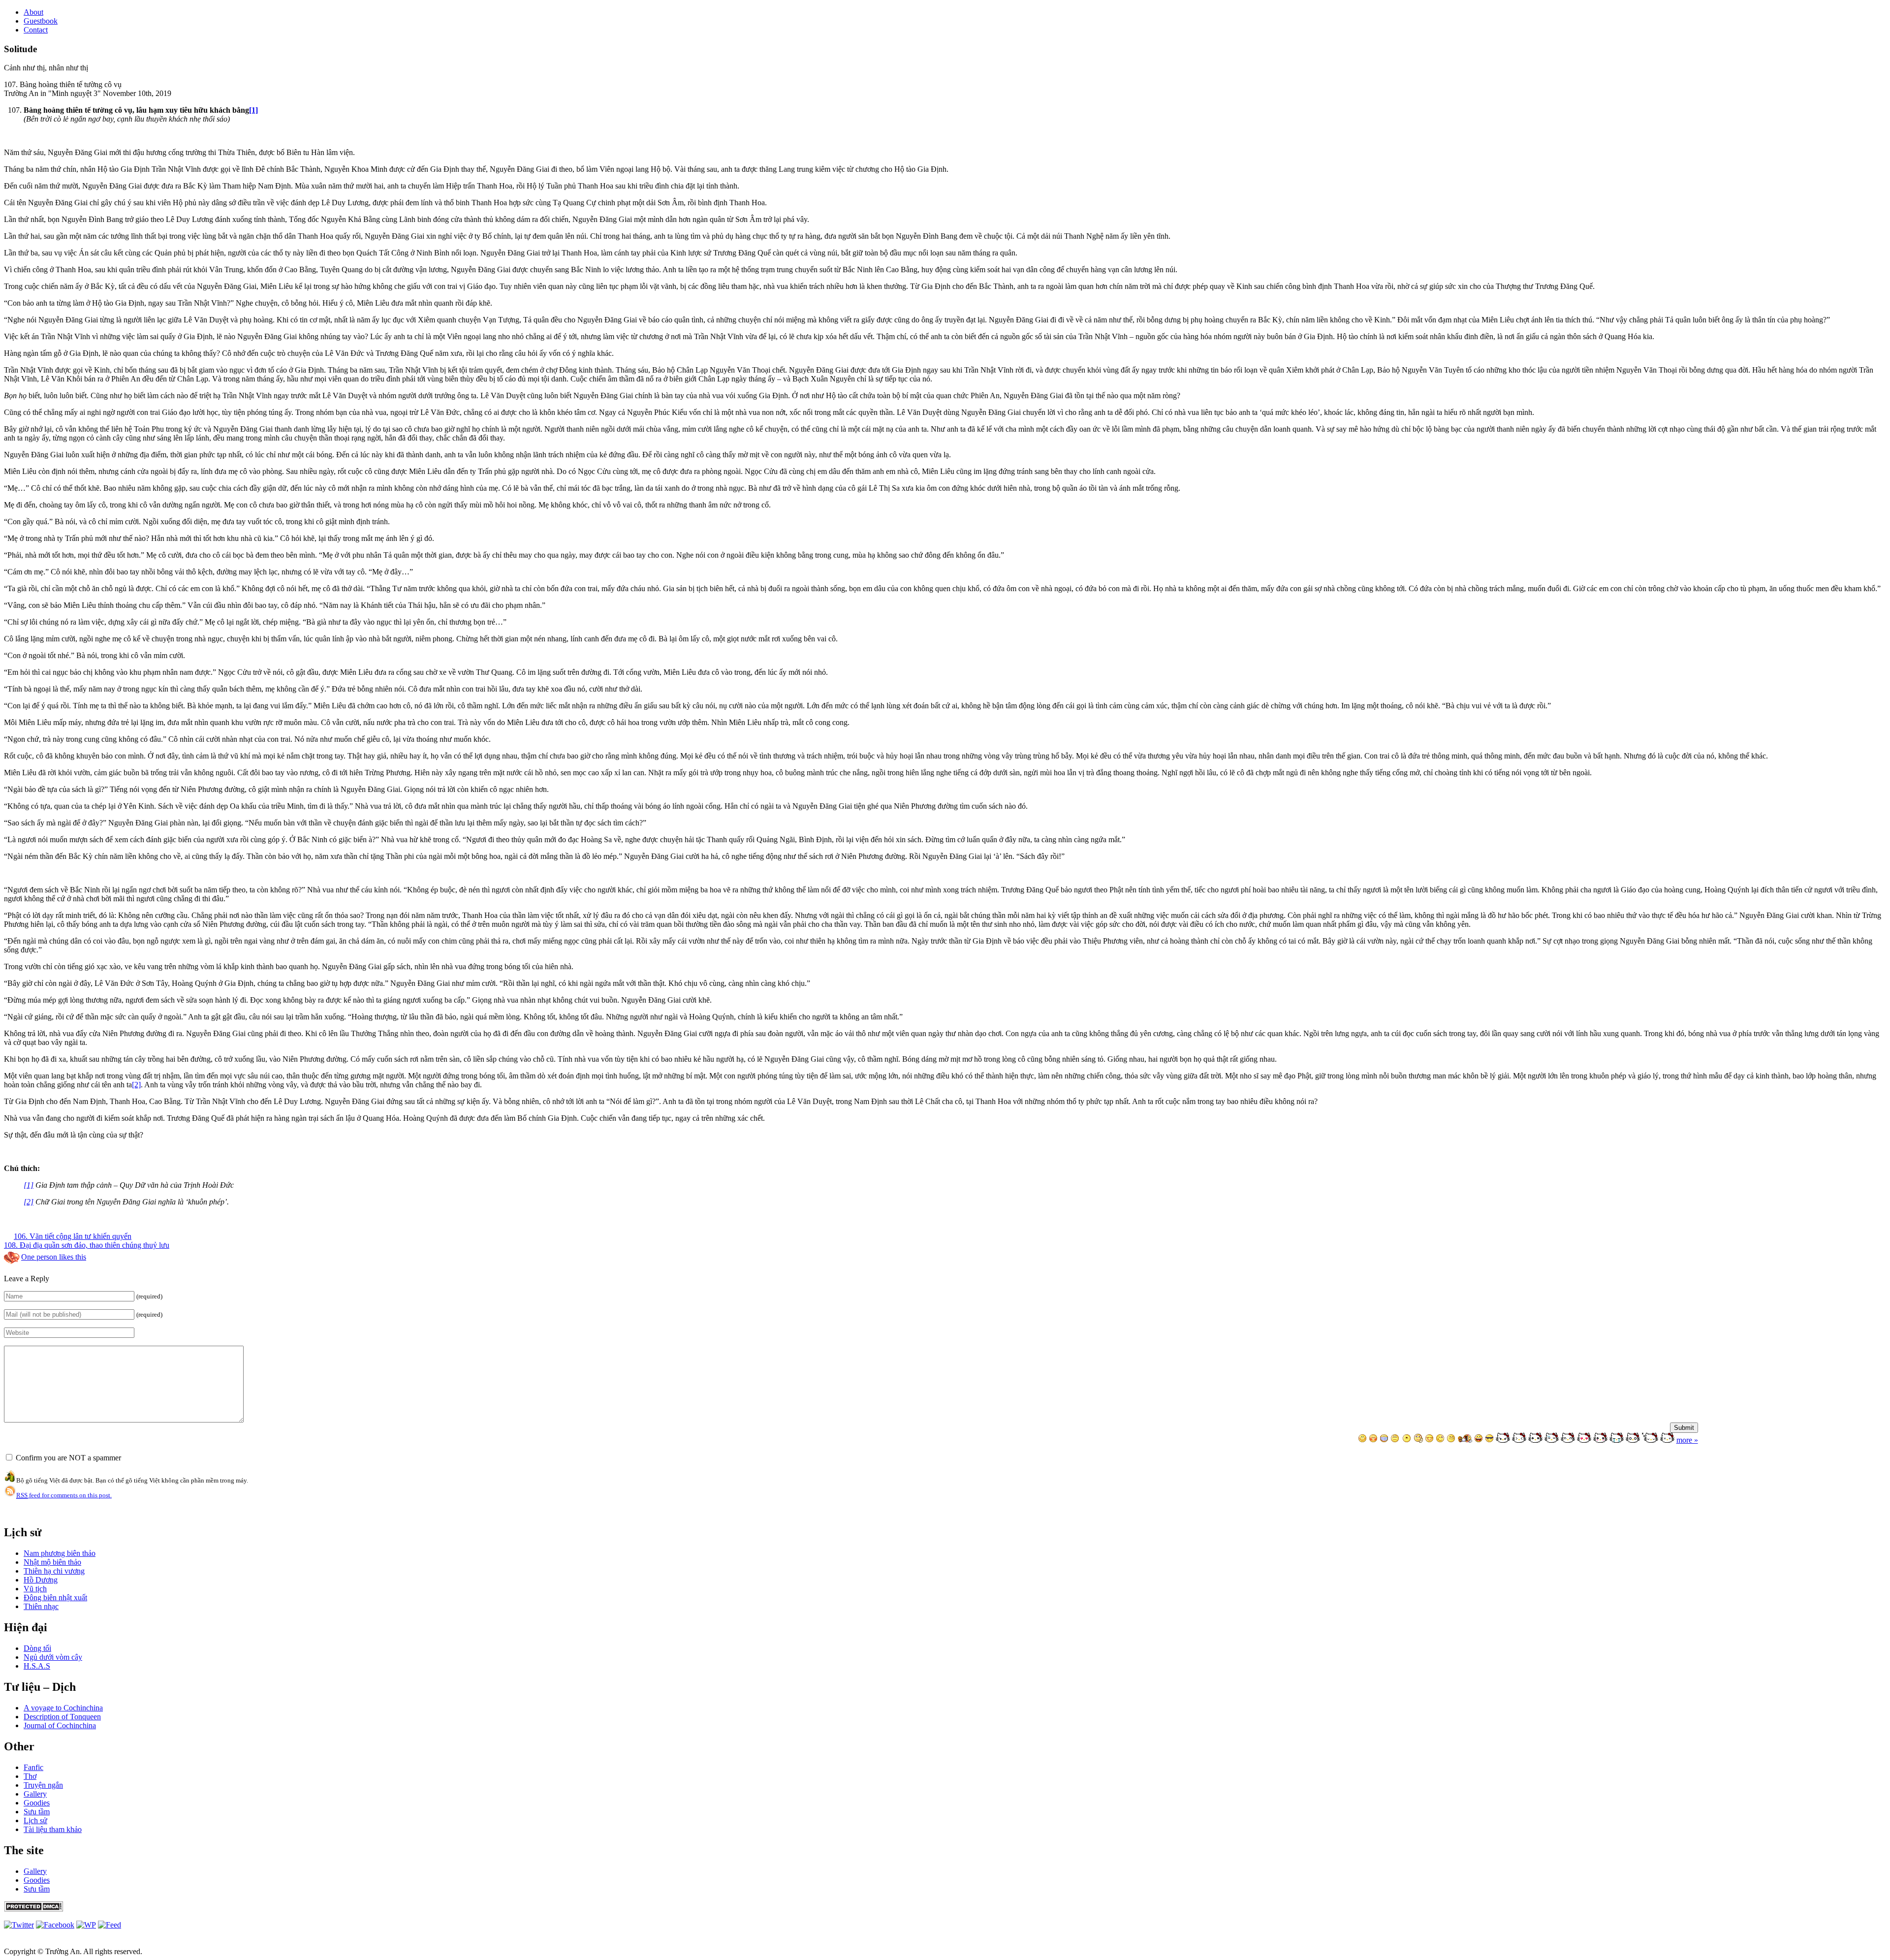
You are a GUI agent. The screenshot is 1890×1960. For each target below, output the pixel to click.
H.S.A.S (37, 1666)
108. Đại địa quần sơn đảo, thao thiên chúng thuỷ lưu (87, 1245)
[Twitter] (19, 1925)
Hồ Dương (41, 1580)
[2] (136, 1085)
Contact (36, 30)
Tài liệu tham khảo (53, 1829)
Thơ (30, 1776)
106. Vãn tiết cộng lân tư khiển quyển (73, 1236)
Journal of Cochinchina (60, 1725)
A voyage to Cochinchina (63, 1708)
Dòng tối (37, 1648)
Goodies (37, 1803)
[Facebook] (55, 1925)
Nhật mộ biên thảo (52, 1562)
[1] (253, 110)
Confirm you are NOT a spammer (67, 1458)
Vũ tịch (35, 1589)
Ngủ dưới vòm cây (53, 1657)
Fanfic (33, 1767)
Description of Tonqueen (62, 1717)
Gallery (35, 1794)
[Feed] (86, 1925)
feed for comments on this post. (64, 1495)
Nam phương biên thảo (60, 1553)
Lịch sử (35, 1820)
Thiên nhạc (41, 1606)
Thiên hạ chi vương (54, 1571)
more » (1687, 1440)
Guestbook (41, 21)
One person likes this (54, 1257)
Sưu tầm (37, 1812)
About (33, 12)
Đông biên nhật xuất (55, 1597)
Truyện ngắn (43, 1785)
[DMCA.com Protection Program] (33, 1909)
